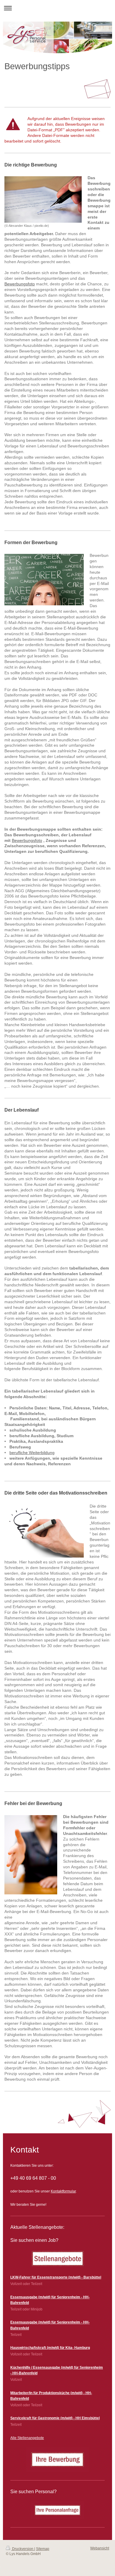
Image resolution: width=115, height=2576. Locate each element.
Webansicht (100, 2548)
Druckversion (23, 2549)
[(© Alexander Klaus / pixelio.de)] (43, 199)
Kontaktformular (63, 2191)
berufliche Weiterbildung (32, 1453)
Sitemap (43, 2549)
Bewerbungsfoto (20, 284)
